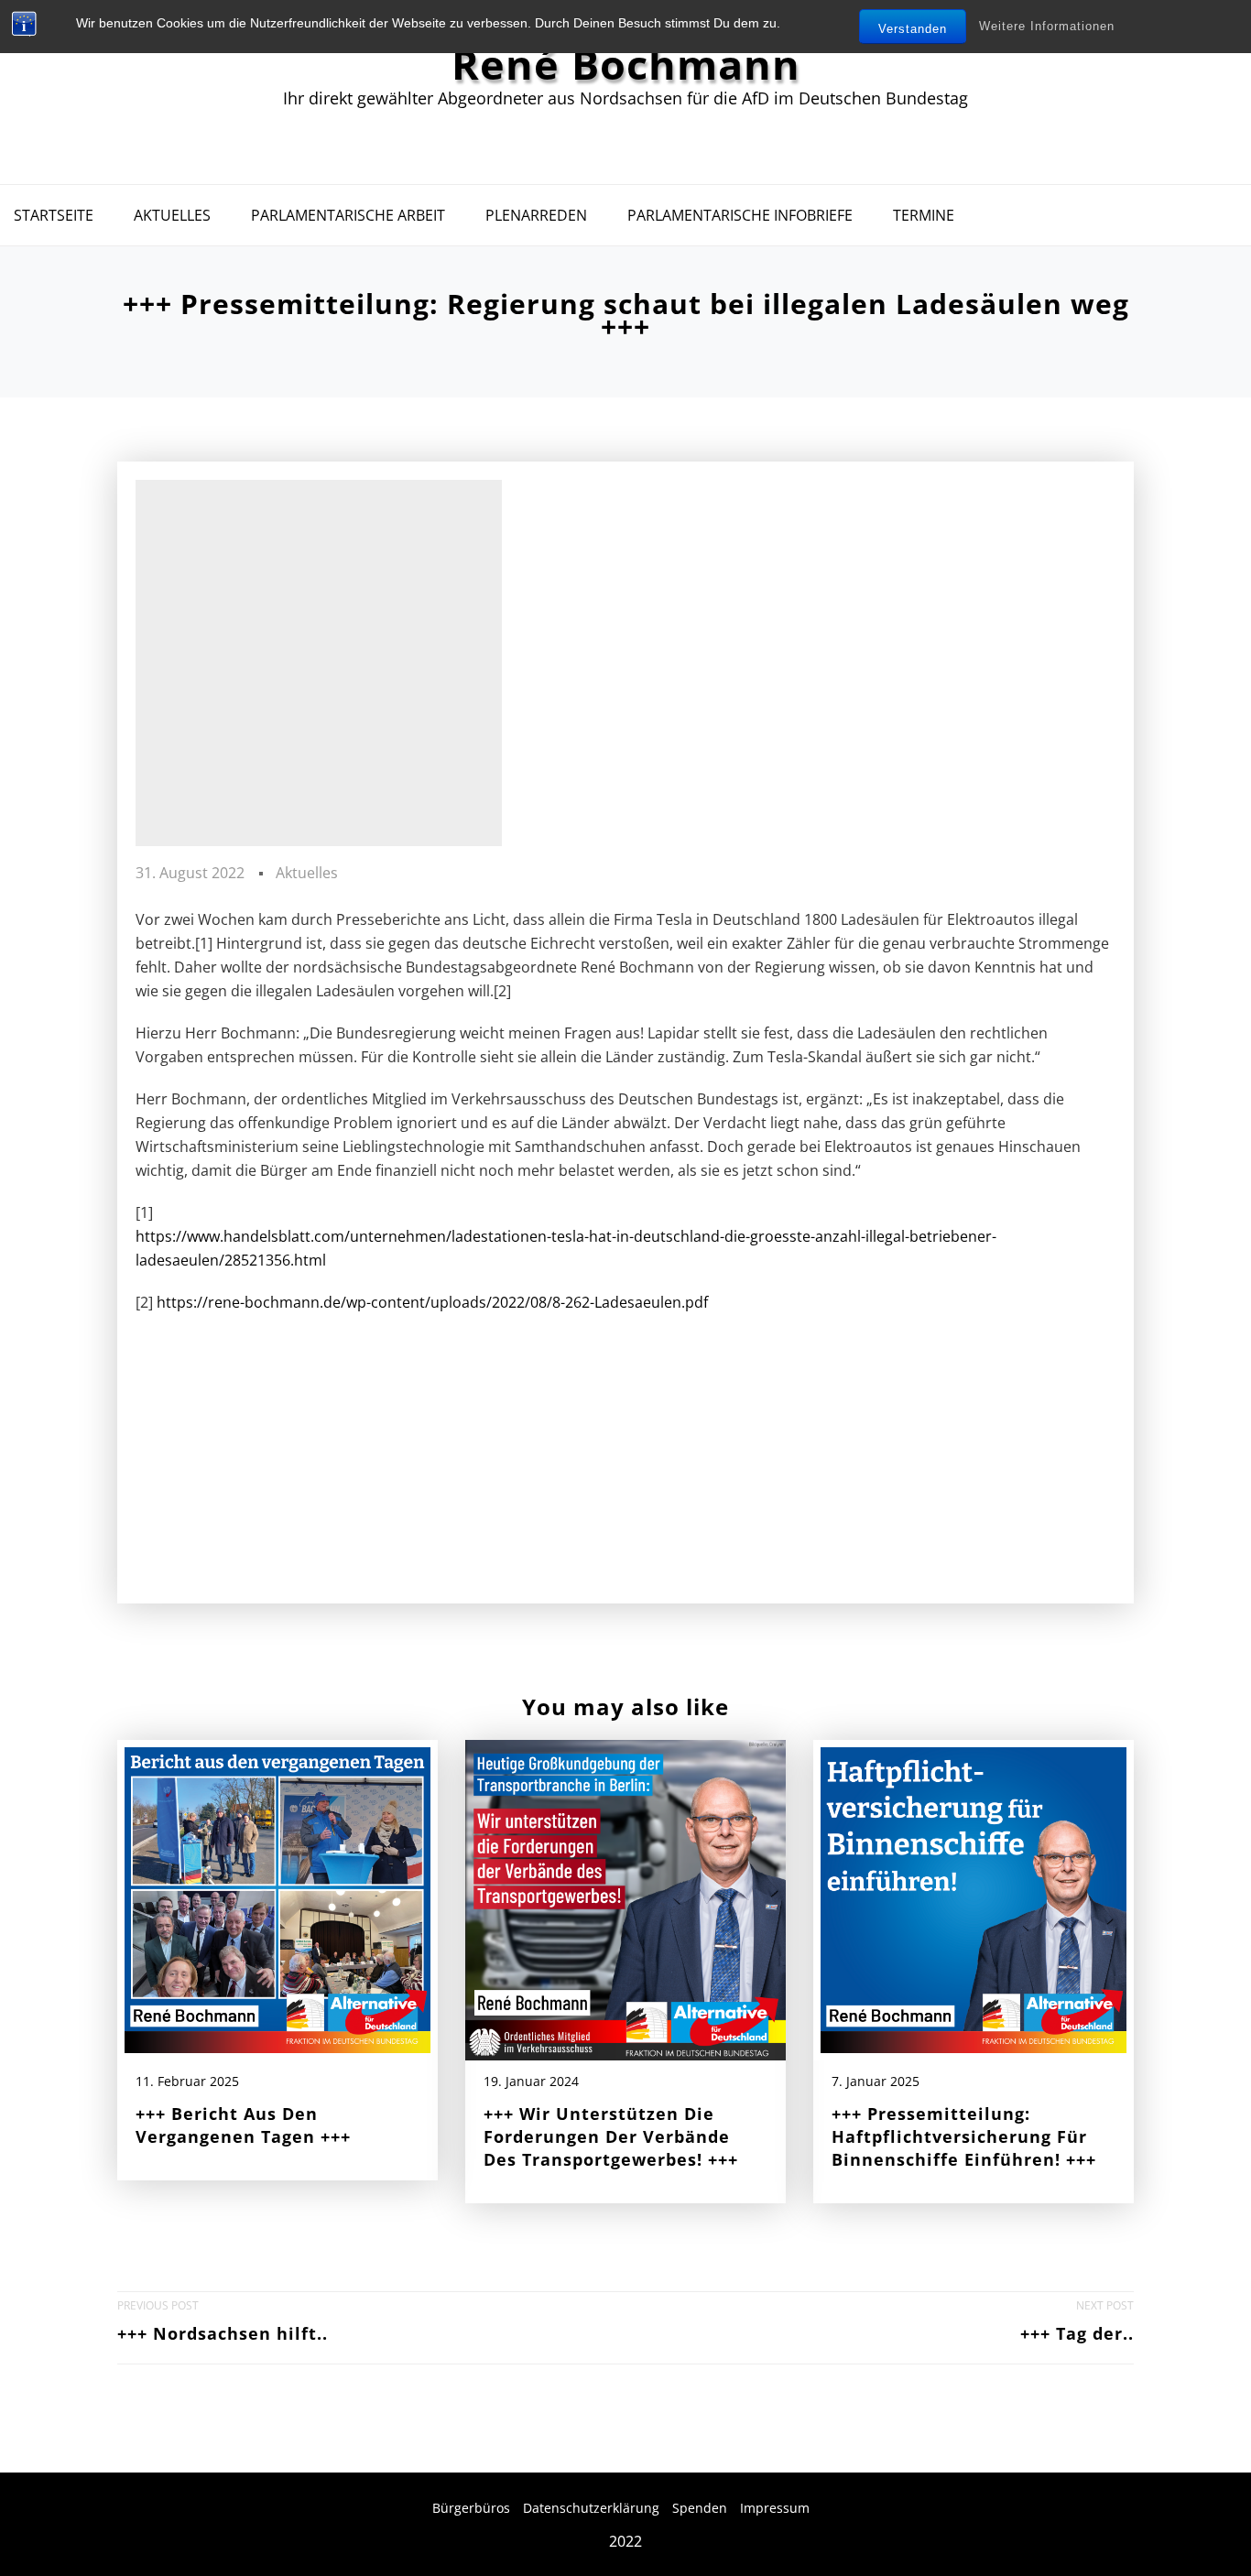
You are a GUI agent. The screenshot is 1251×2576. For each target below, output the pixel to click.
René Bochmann (626, 64)
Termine (924, 215)
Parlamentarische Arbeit (348, 215)
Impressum (775, 2508)
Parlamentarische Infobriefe (740, 215)
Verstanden (913, 29)
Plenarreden (536, 215)
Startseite (54, 215)
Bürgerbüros (471, 2508)
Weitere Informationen (1047, 26)
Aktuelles (172, 215)
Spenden (700, 2508)
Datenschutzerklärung (591, 2508)
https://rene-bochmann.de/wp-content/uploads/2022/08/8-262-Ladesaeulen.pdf (432, 1302)
